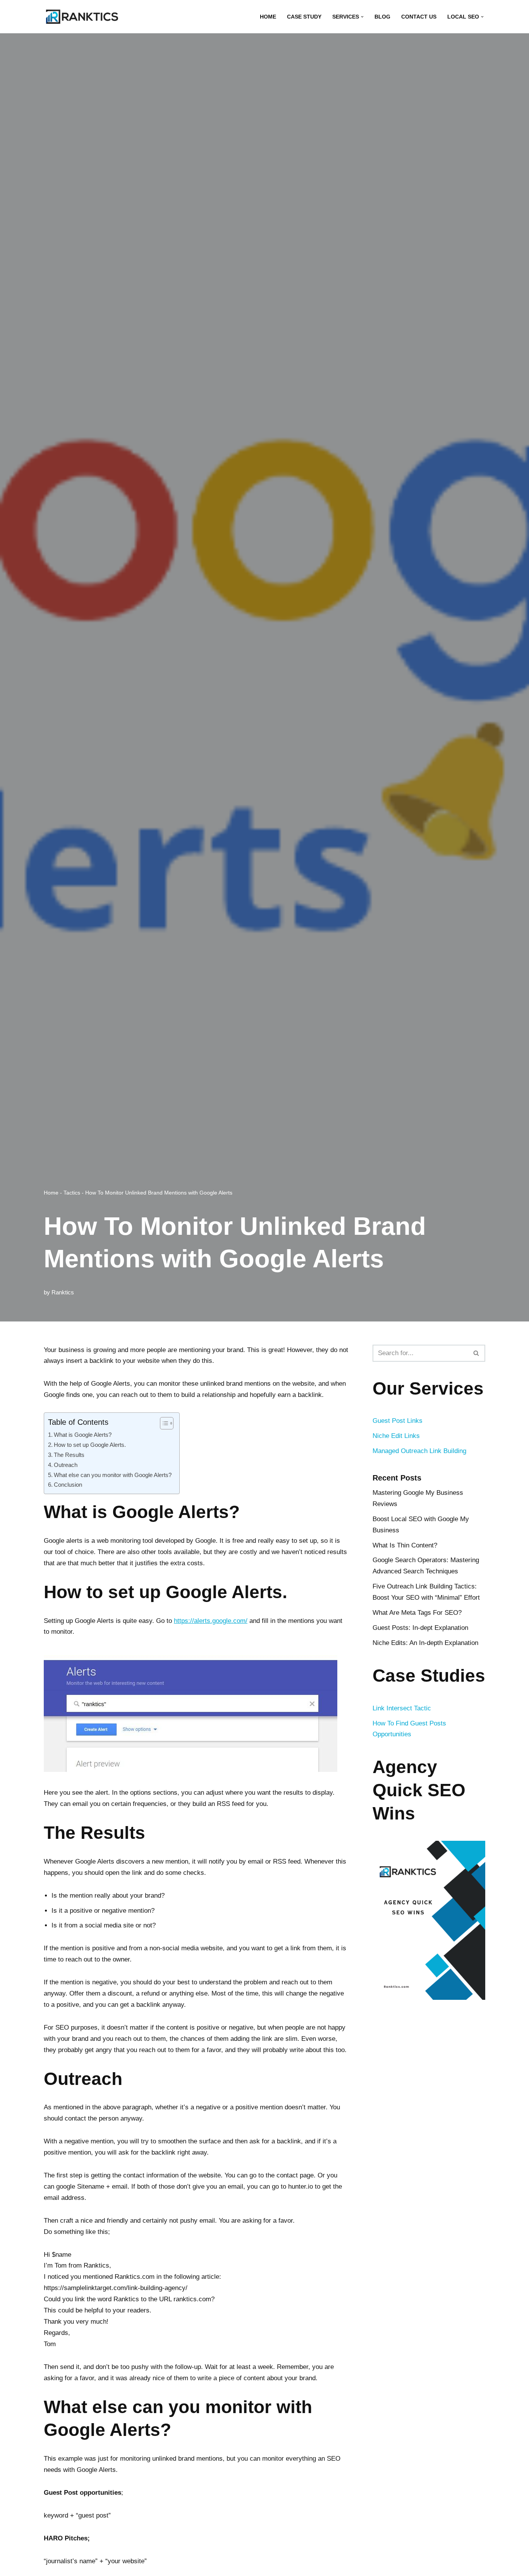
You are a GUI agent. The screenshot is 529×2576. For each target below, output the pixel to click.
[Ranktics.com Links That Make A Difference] (82, 17)
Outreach (66, 1465)
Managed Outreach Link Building (419, 1451)
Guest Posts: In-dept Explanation (420, 1628)
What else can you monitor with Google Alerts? (113, 1475)
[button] (362, 17)
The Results (69, 1455)
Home (268, 17)
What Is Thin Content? (405, 1545)
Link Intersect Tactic (402, 1708)
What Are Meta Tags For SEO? (417, 1613)
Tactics (72, 1193)
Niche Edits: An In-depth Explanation (425, 1643)
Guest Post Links (398, 1421)
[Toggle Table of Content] (163, 1423)
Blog (382, 17)
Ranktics (63, 1292)
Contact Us (419, 17)
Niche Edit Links (396, 1436)
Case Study (304, 17)
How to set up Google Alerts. (90, 1445)
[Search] (477, 1353)
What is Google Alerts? (83, 1435)
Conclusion (68, 1485)
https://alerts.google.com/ (211, 1621)
